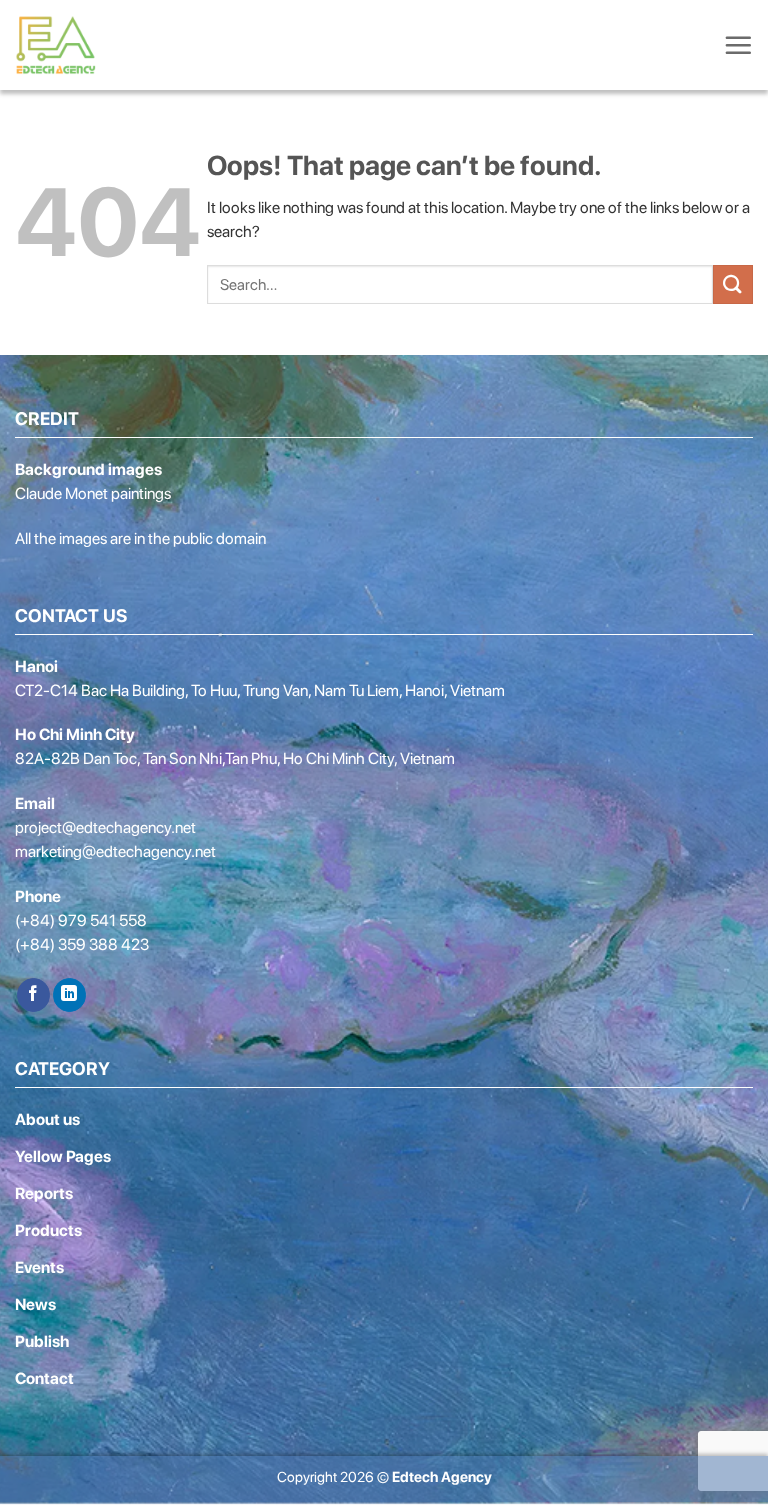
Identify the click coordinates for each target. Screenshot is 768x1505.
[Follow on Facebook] (33, 995)
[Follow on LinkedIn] (69, 995)
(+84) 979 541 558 (81, 920)
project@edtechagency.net (105, 827)
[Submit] (733, 284)
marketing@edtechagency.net (115, 851)
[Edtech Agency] (60, 45)
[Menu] (738, 45)
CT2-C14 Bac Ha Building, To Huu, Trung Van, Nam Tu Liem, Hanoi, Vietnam (260, 690)
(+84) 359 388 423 (82, 944)
